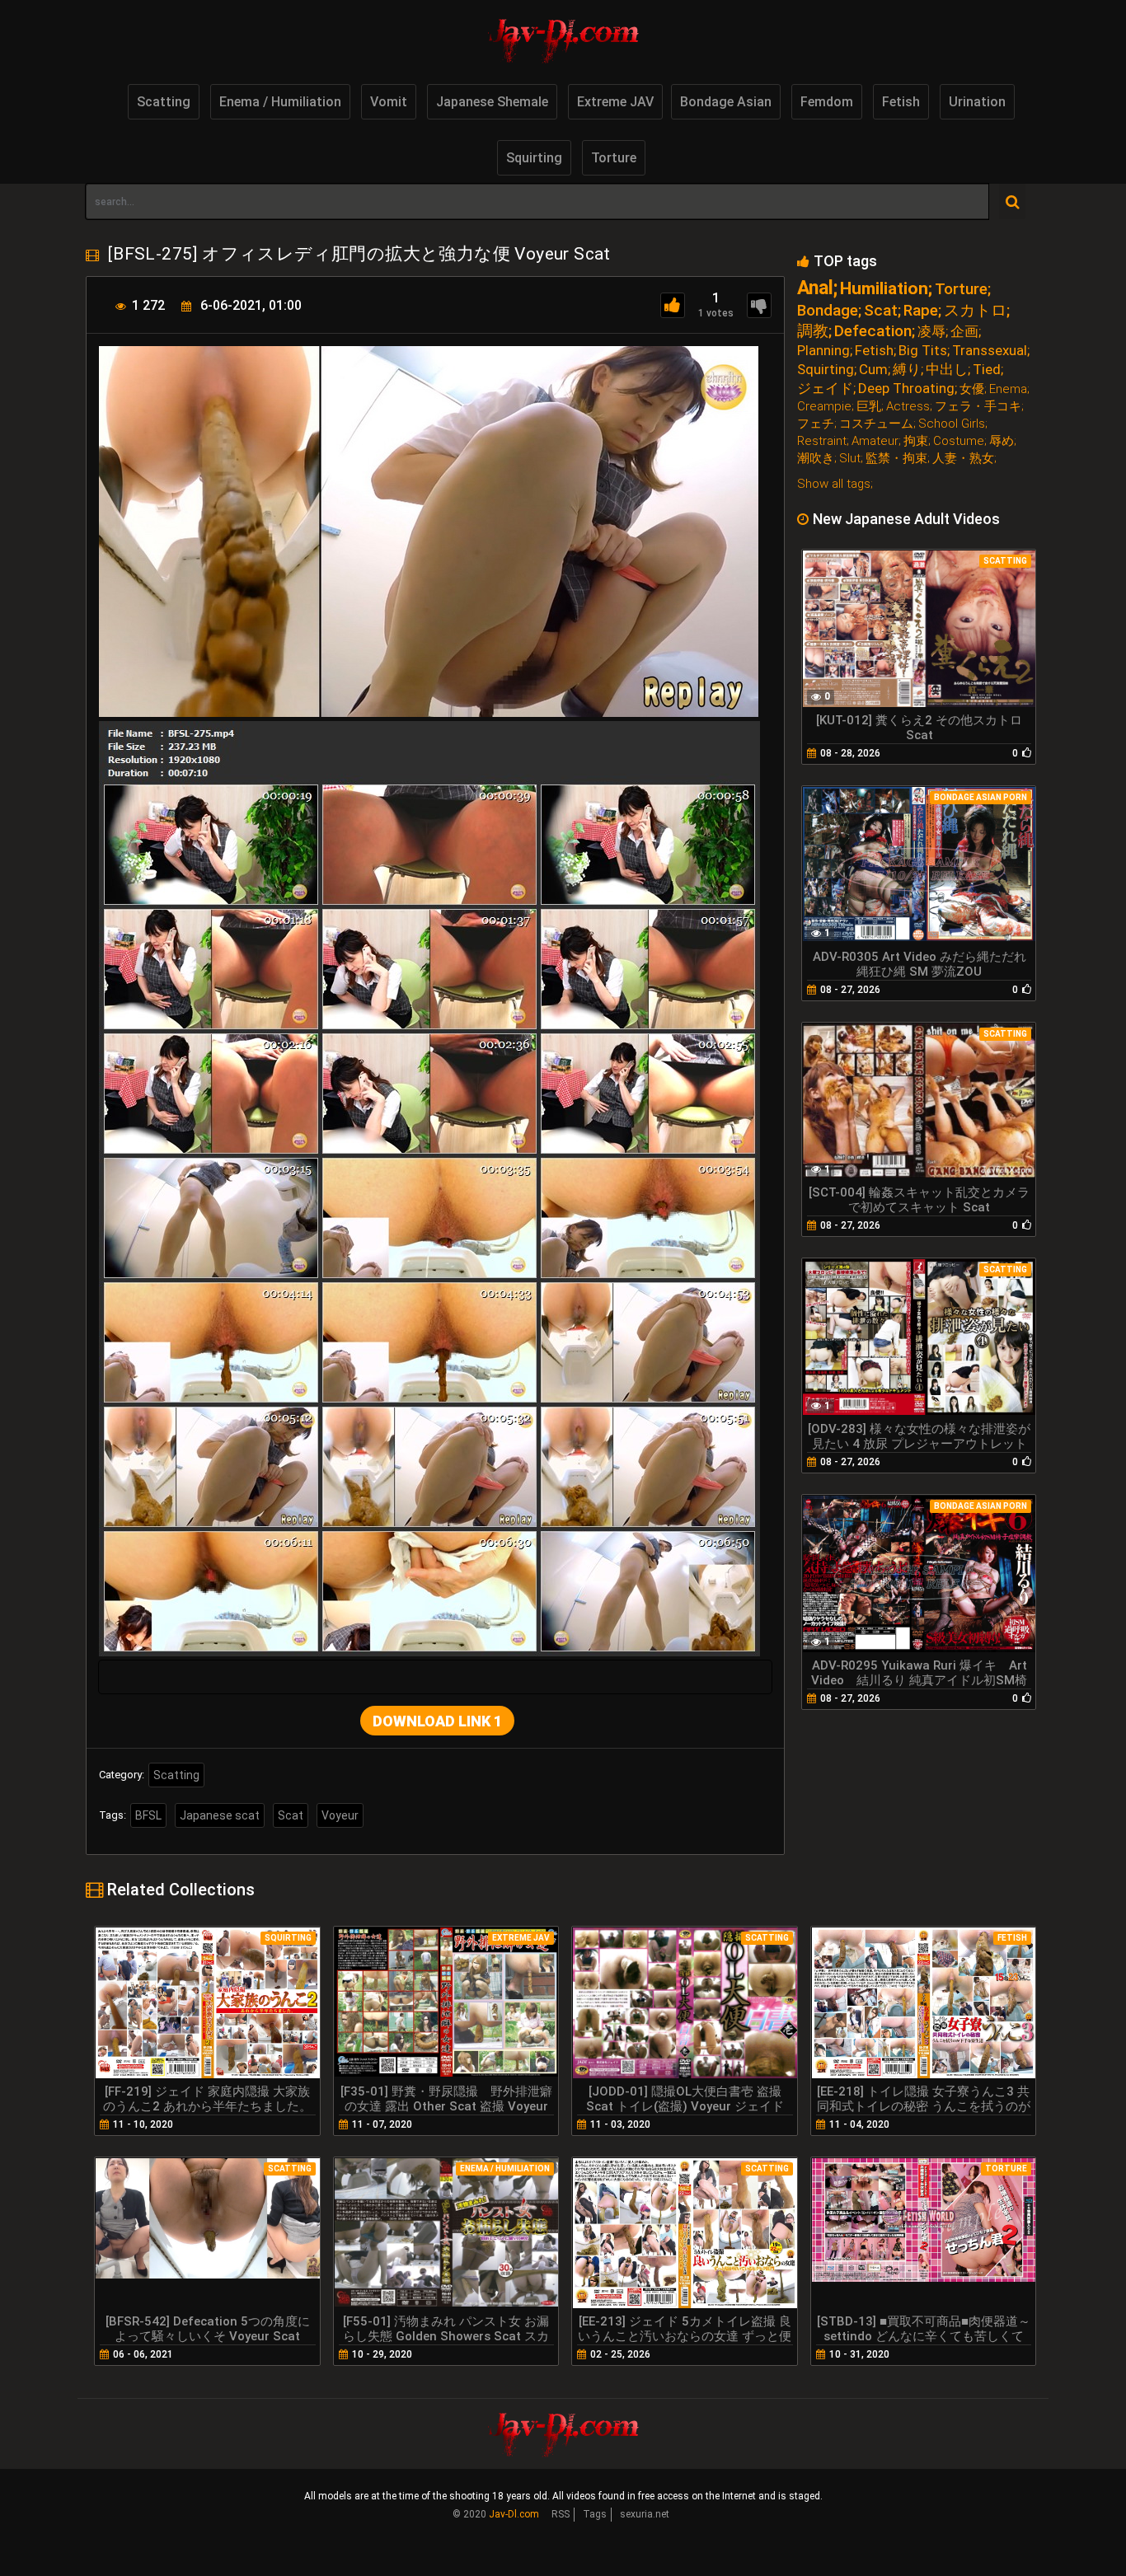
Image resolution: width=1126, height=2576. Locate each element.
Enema (1008, 389)
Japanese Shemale (492, 102)
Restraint (822, 441)
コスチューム (876, 424)
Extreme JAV (615, 102)
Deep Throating (906, 389)
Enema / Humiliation (280, 102)
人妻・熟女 (963, 459)
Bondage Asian (726, 102)
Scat (291, 1815)
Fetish (901, 102)
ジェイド (825, 389)
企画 (964, 332)
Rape (921, 310)
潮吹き (816, 459)
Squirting (534, 158)
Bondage (828, 310)
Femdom (827, 102)
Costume (959, 441)
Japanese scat (220, 1815)
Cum (873, 370)
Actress (908, 407)
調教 (813, 331)
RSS (561, 2514)
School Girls (952, 424)
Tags (595, 2514)
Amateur (875, 441)
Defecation (873, 331)
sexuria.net (645, 2514)
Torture (614, 158)
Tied (987, 370)
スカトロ (975, 310)
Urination (977, 102)
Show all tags (834, 484)
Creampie (824, 407)
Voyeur (340, 1815)
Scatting (164, 102)
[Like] (673, 305)
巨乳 (869, 407)
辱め (1002, 441)
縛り (907, 370)
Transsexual (990, 351)
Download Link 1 (437, 1721)
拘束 (916, 441)
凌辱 (931, 332)
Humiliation (884, 289)
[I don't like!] (759, 305)
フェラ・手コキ (978, 407)
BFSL (148, 1815)
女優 (972, 389)
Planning (823, 351)
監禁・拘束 (896, 459)
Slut (850, 459)
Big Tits (923, 351)
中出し (947, 370)
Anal (815, 288)
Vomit (389, 102)
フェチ (816, 424)
